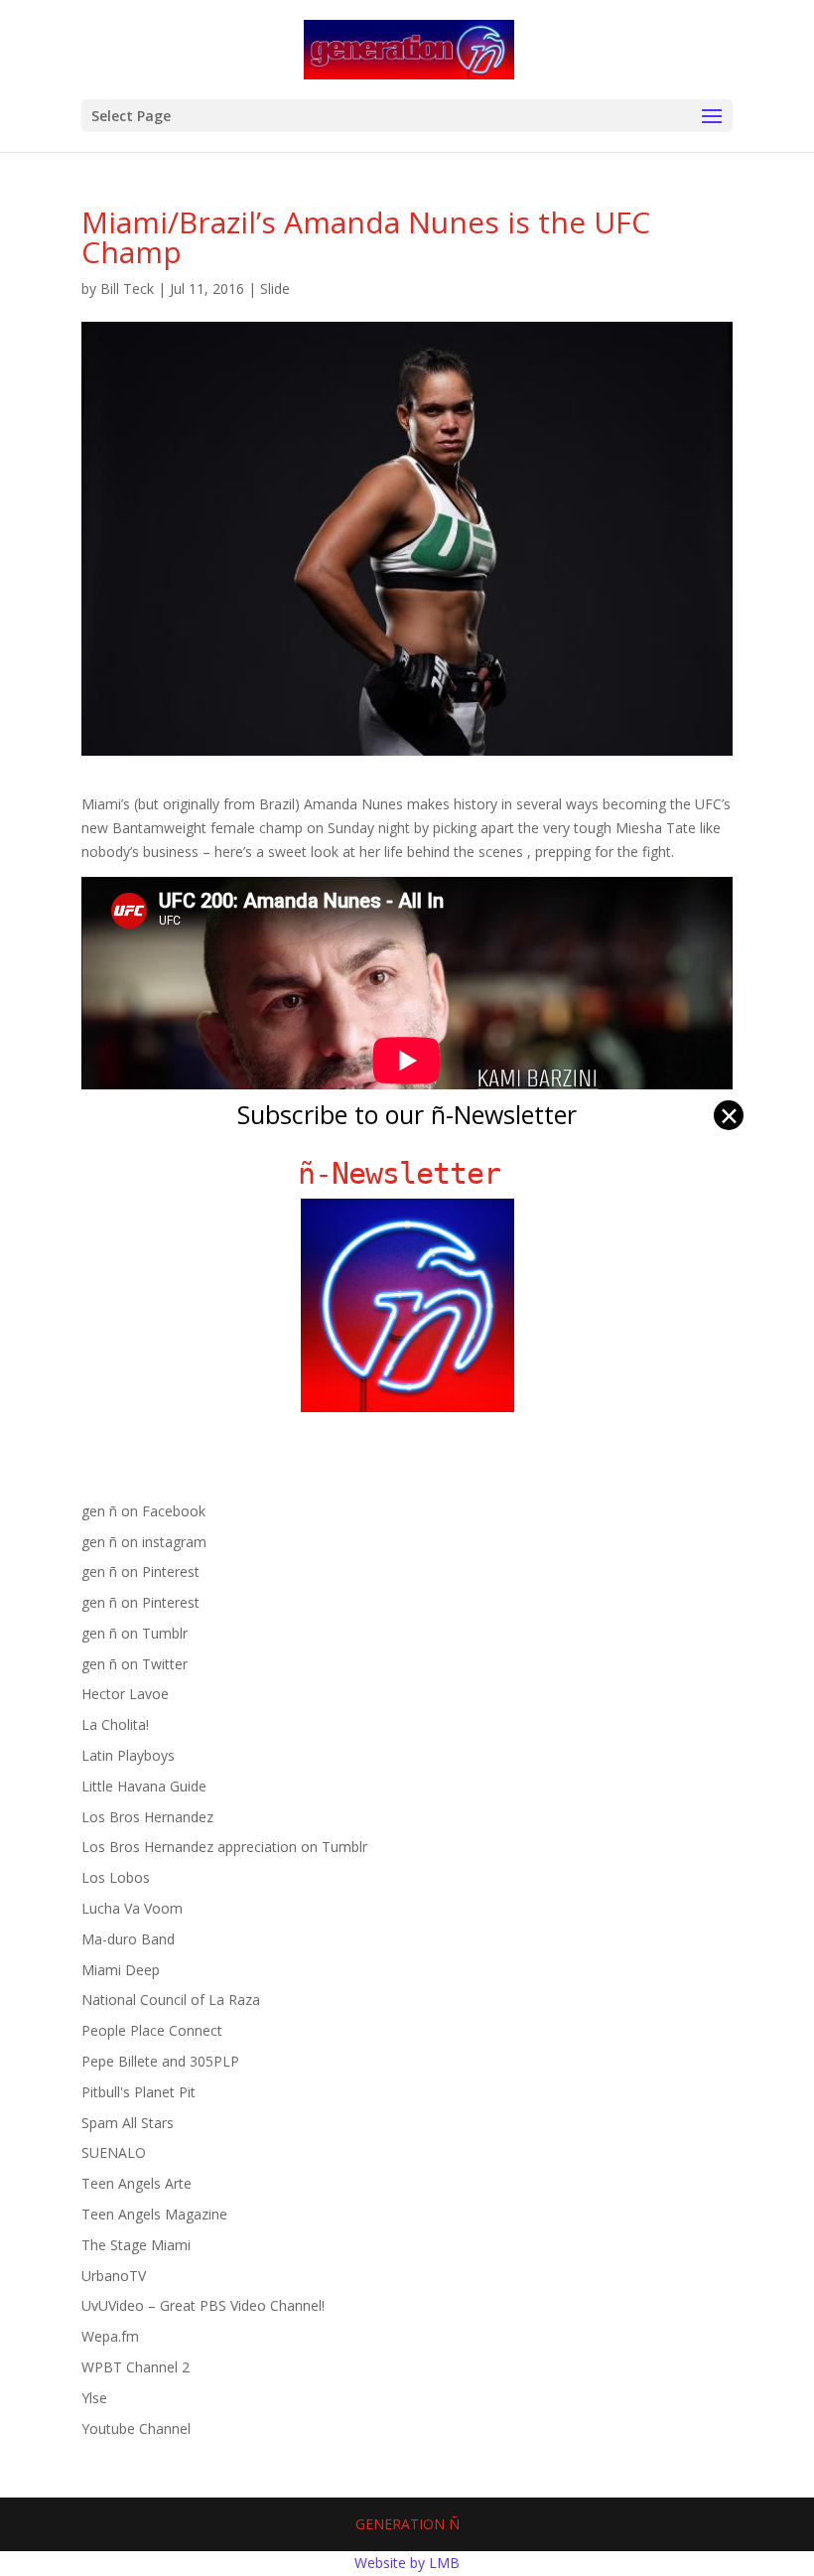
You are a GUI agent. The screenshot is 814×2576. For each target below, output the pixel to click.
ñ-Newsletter (407, 1173)
